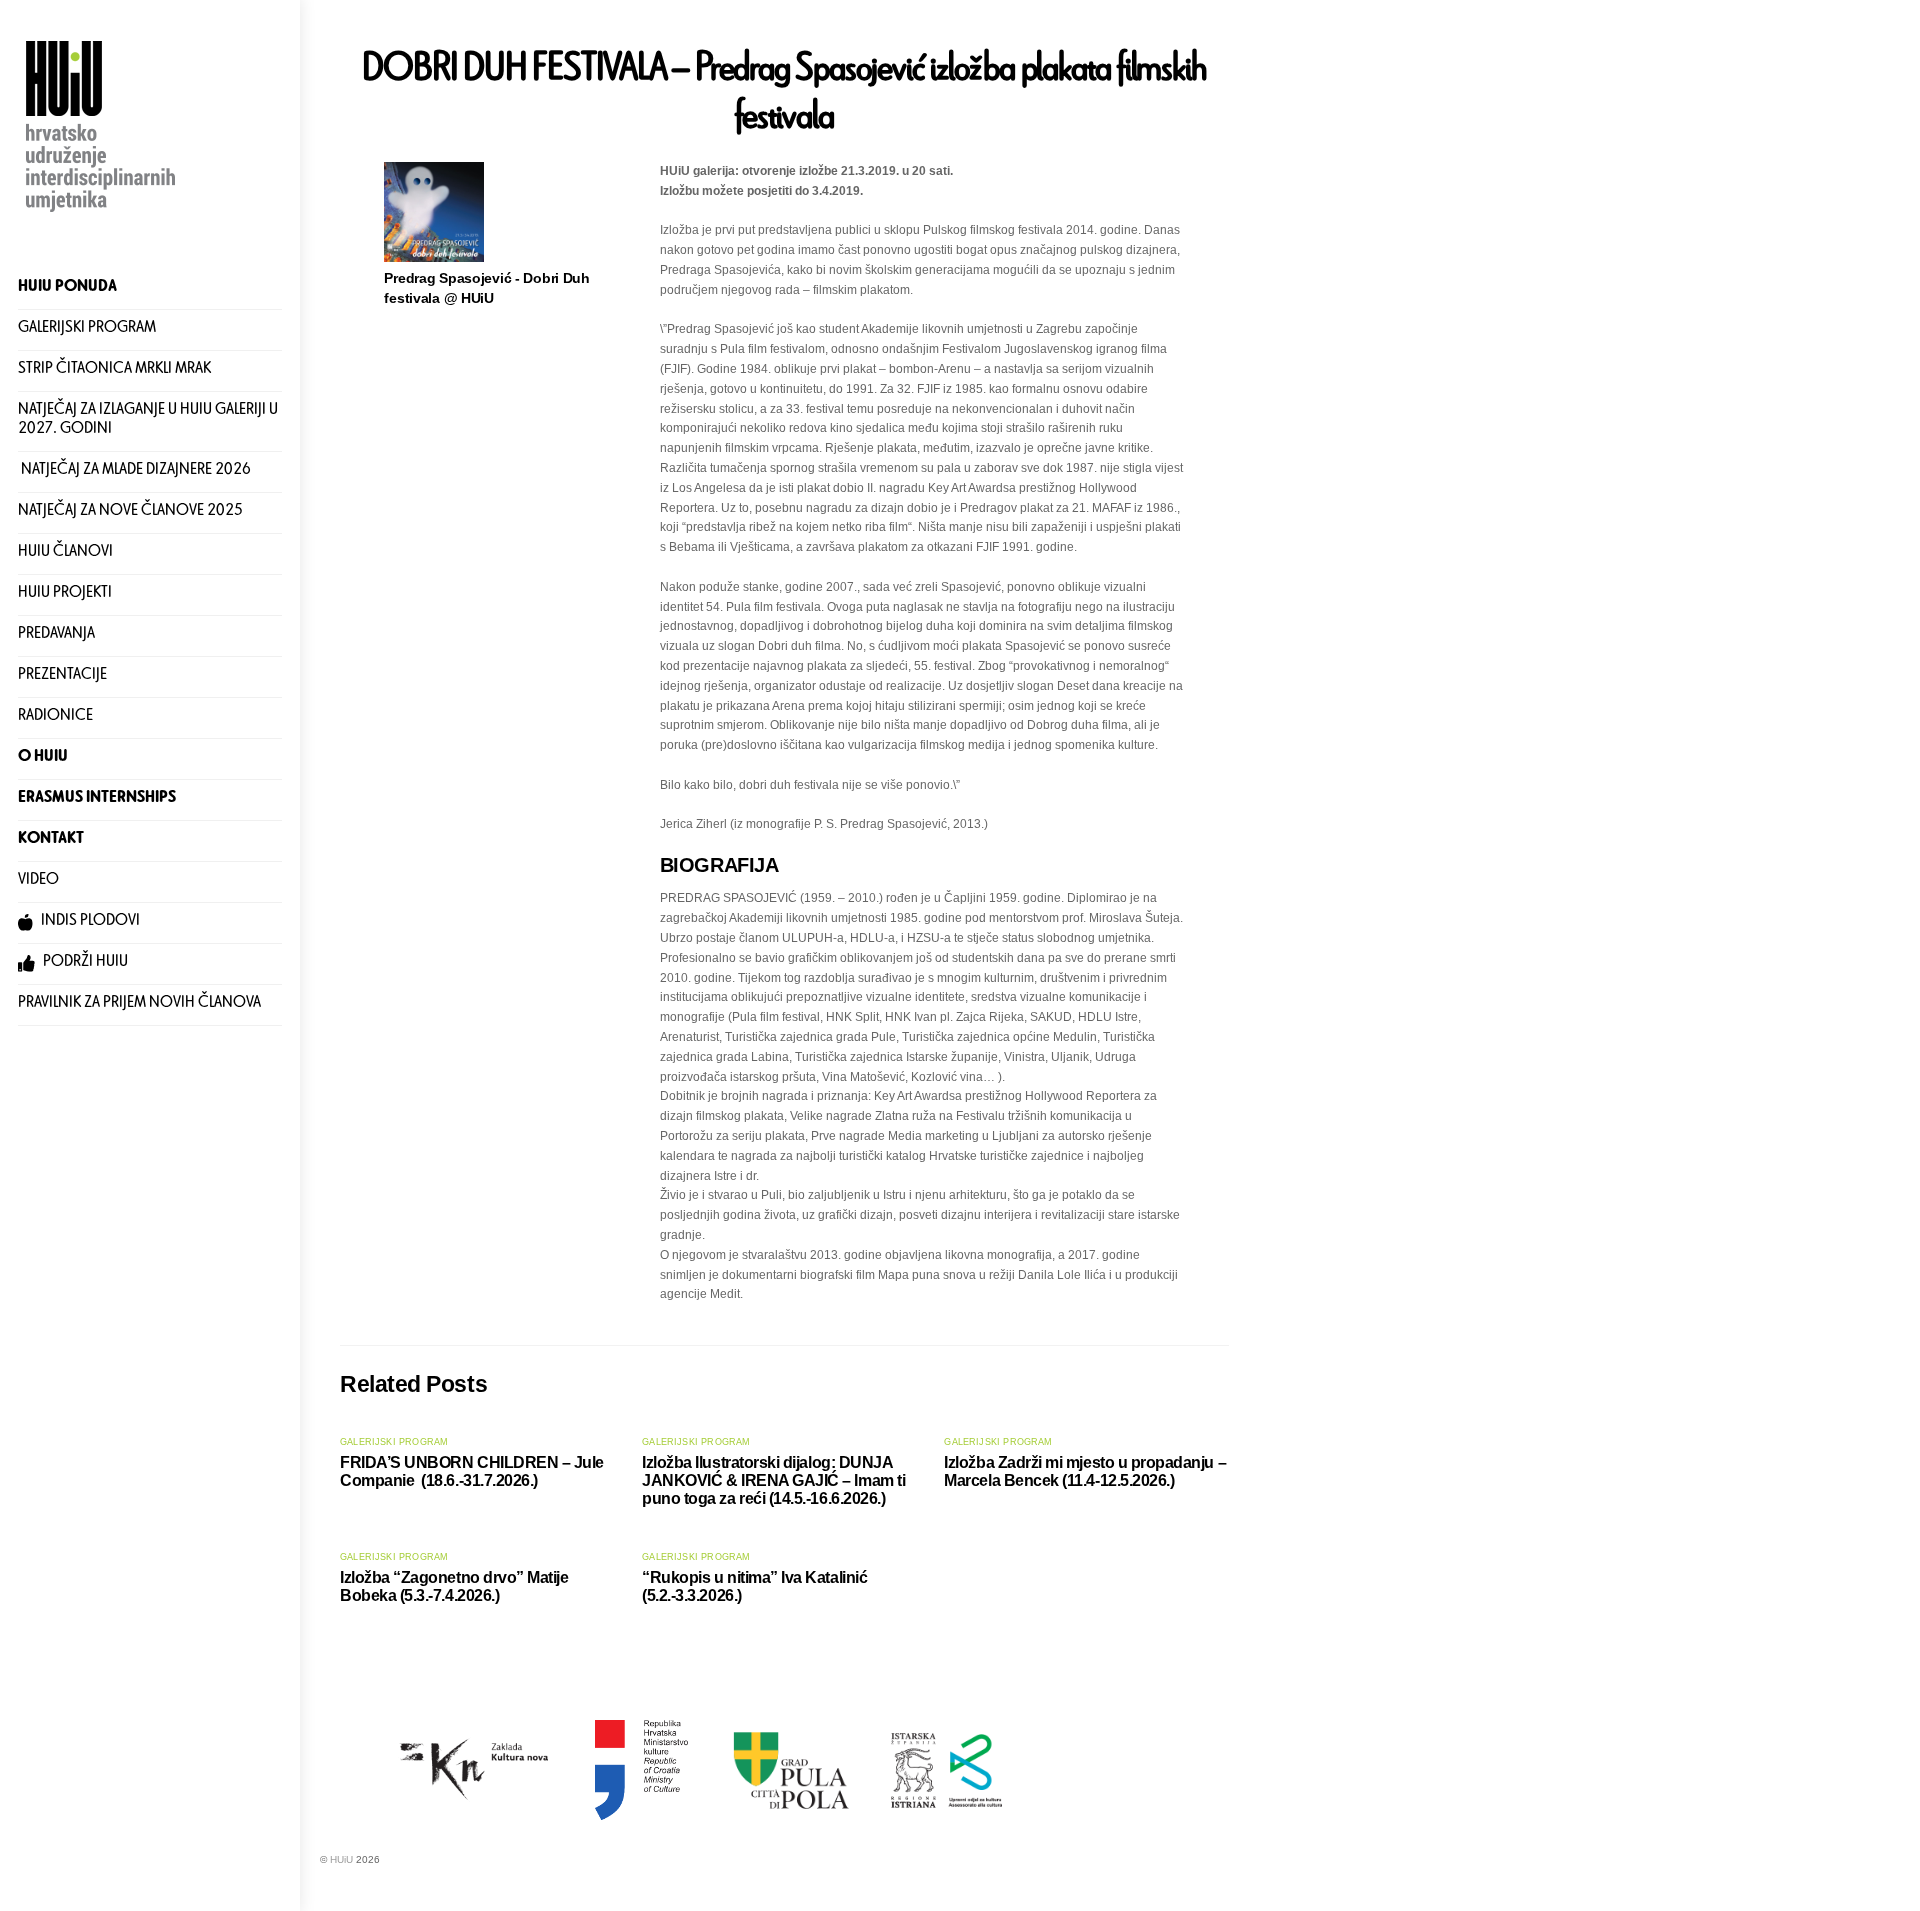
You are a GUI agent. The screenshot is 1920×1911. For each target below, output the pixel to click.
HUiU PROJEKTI (65, 594)
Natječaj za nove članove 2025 (130, 512)
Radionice (55, 717)
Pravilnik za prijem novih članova (139, 1004)
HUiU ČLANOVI (65, 553)
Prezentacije (62, 676)
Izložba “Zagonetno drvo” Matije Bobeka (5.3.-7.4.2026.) (454, 1586)
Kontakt (51, 840)
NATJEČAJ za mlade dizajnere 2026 (134, 471)
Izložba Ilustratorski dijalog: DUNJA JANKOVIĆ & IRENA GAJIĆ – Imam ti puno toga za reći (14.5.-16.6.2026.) (773, 1480)
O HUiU (43, 758)
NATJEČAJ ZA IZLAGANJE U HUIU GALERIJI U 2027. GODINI (148, 421)
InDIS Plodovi (89, 922)
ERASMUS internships (97, 799)
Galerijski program (87, 329)
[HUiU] (103, 214)
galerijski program (394, 1442)
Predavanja (56, 635)
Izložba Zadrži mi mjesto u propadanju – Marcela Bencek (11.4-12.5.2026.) (1085, 1471)
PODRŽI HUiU (84, 963)
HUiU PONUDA (67, 288)
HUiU (341, 1859)
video (38, 881)
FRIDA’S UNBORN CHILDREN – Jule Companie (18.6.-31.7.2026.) (472, 1471)
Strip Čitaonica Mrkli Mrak (114, 370)
